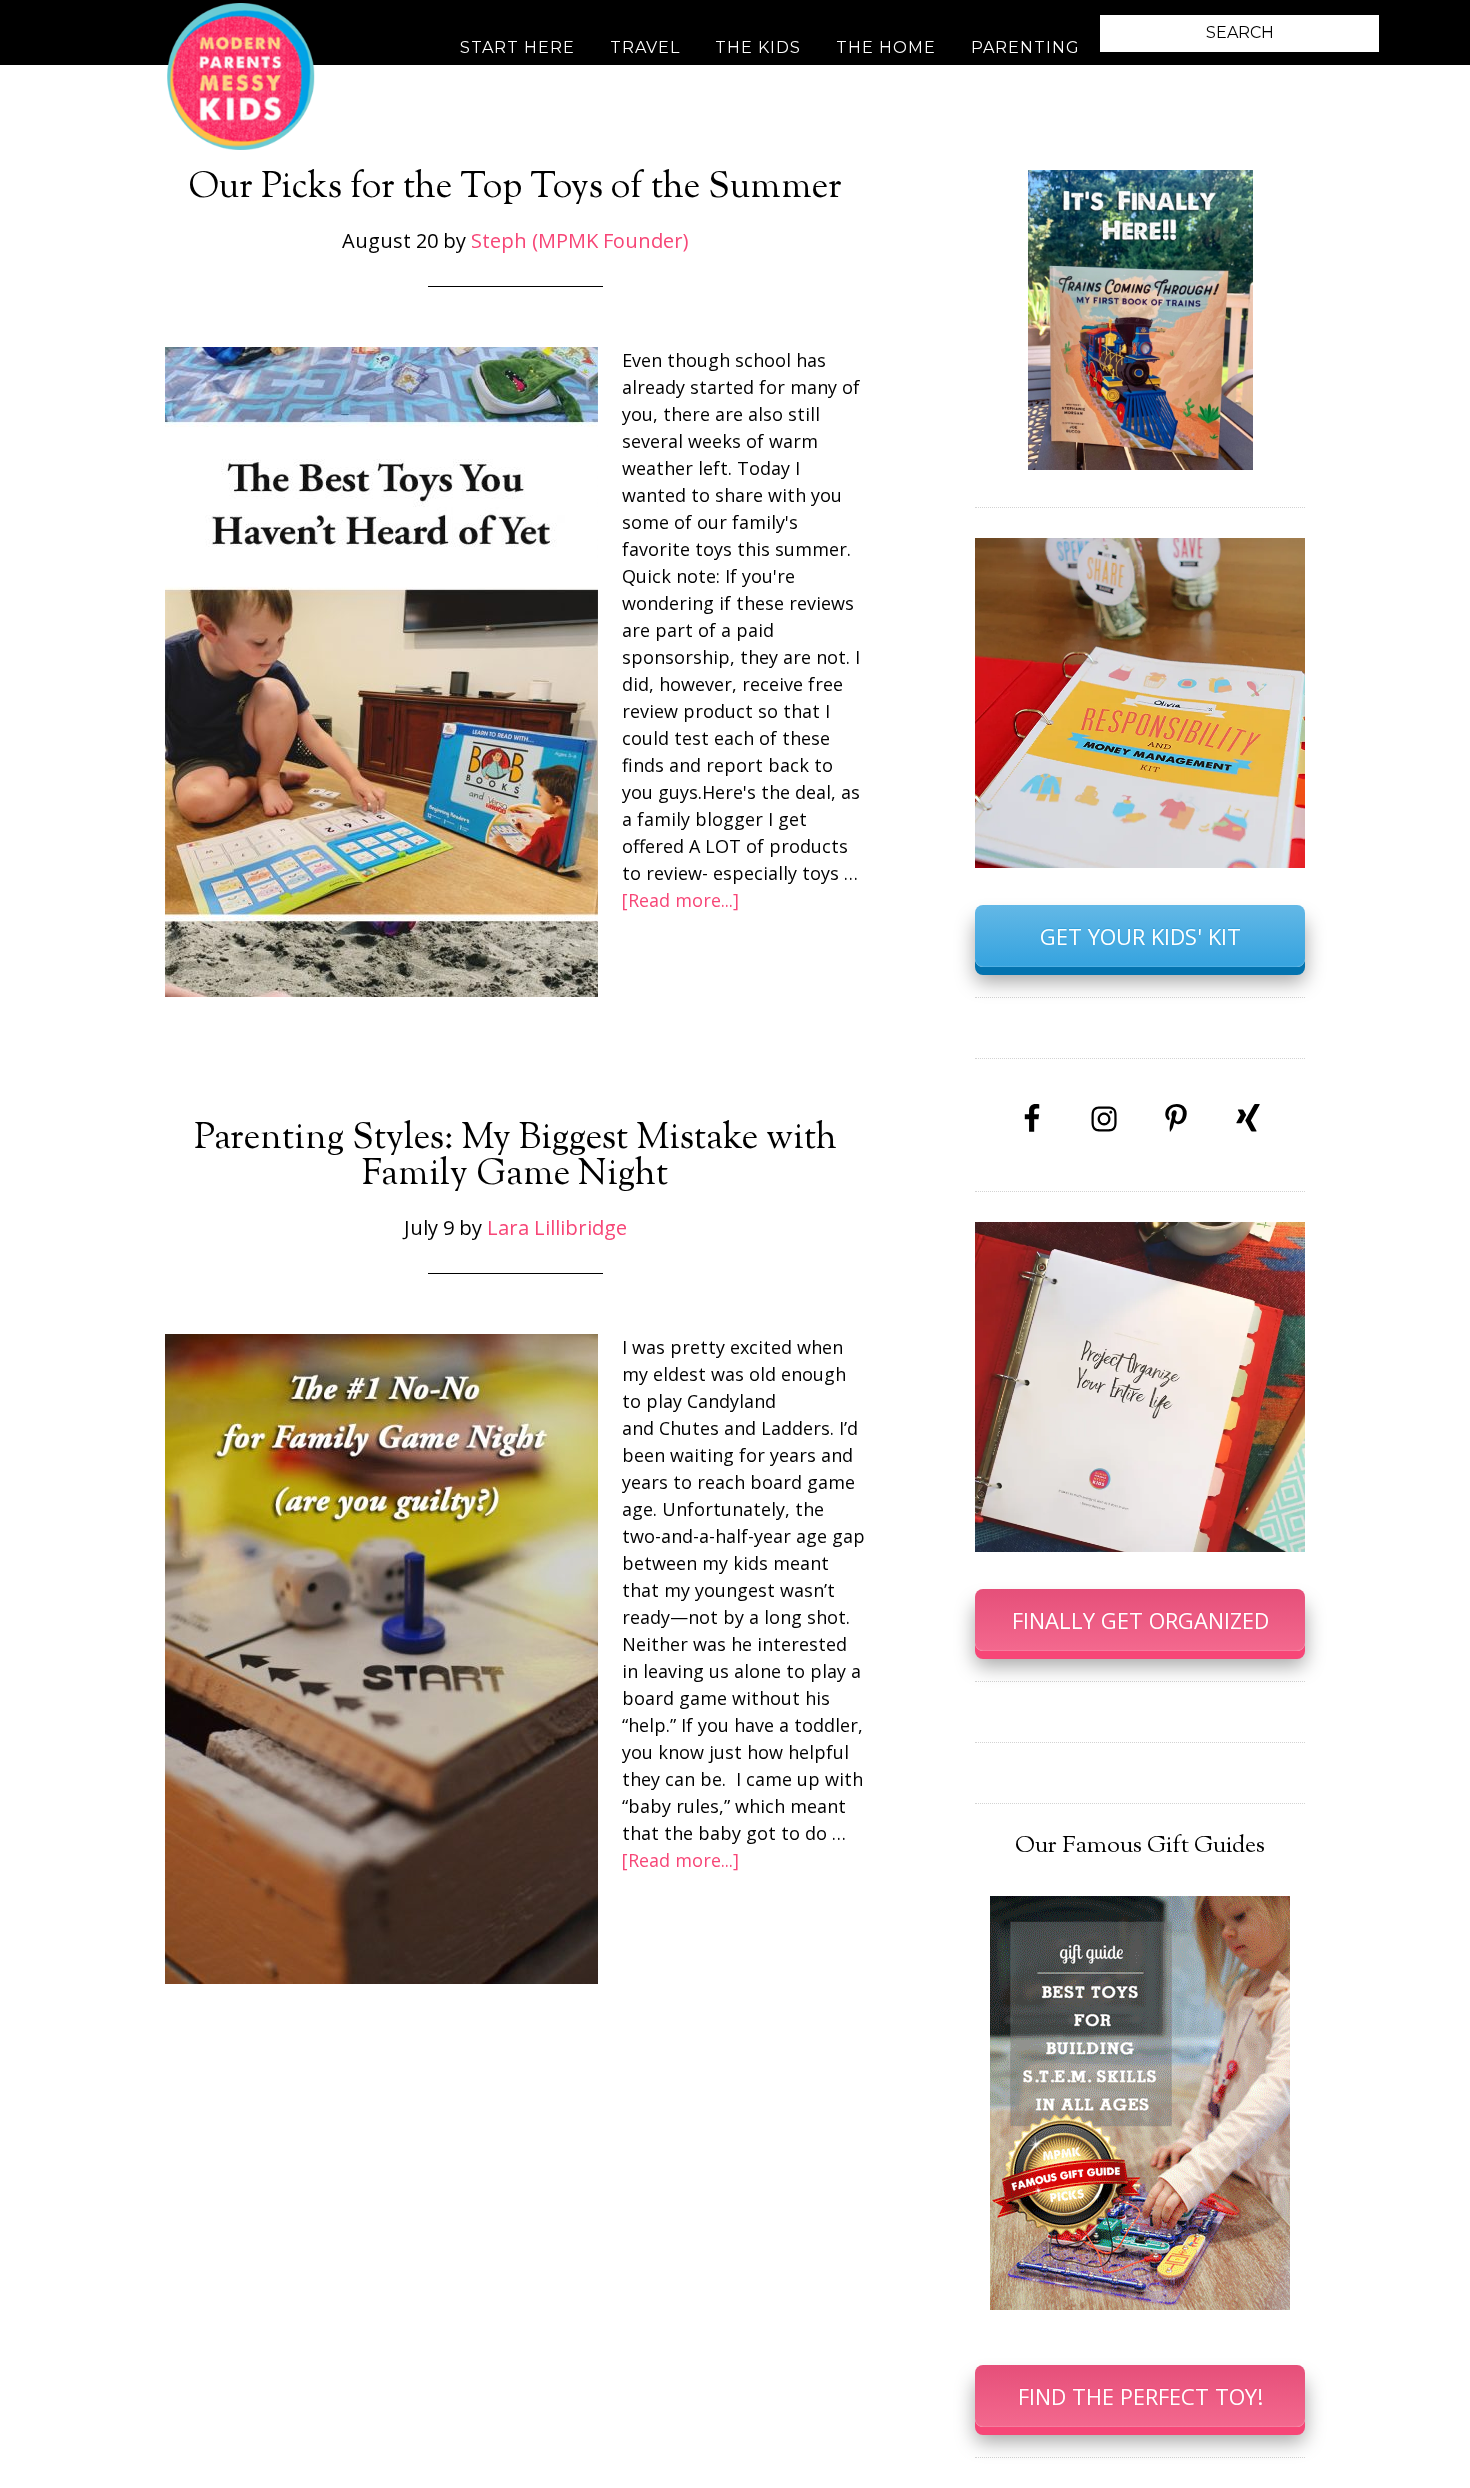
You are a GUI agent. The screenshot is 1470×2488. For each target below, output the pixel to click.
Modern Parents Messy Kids (240, 75)
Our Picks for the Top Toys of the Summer (515, 188)
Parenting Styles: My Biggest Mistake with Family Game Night (515, 1157)
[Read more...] (680, 900)
